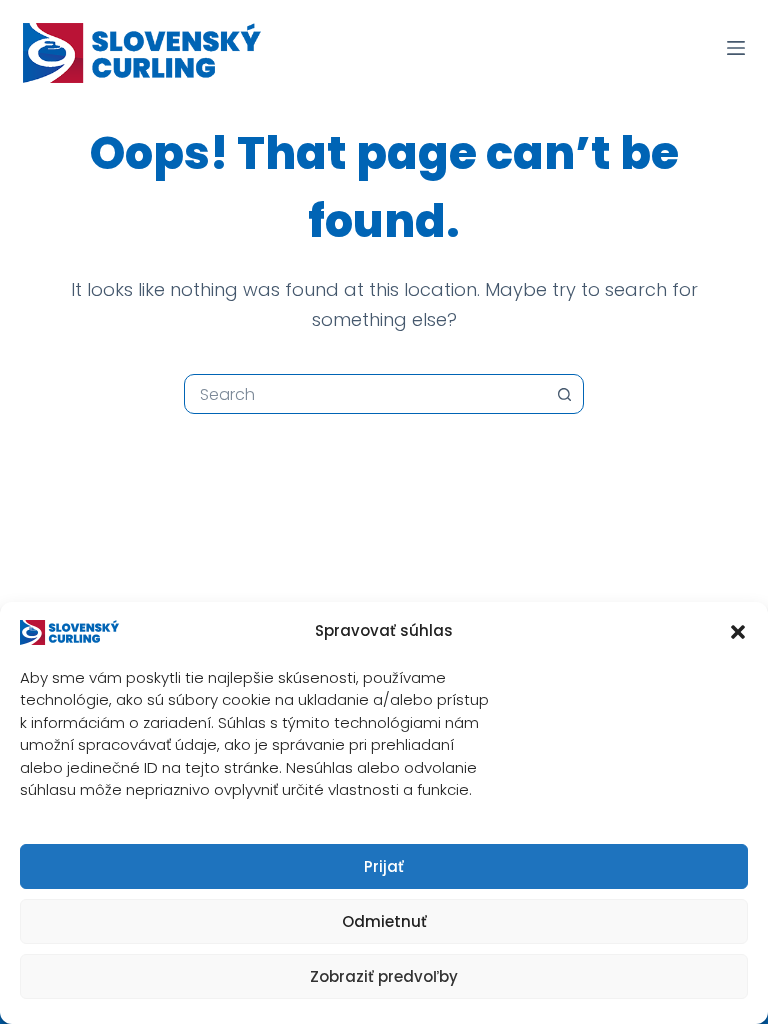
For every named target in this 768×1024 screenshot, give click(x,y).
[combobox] (365, 394)
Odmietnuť (384, 921)
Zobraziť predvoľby (384, 976)
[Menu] (736, 48)
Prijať (384, 866)
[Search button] (564, 394)
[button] (738, 632)
